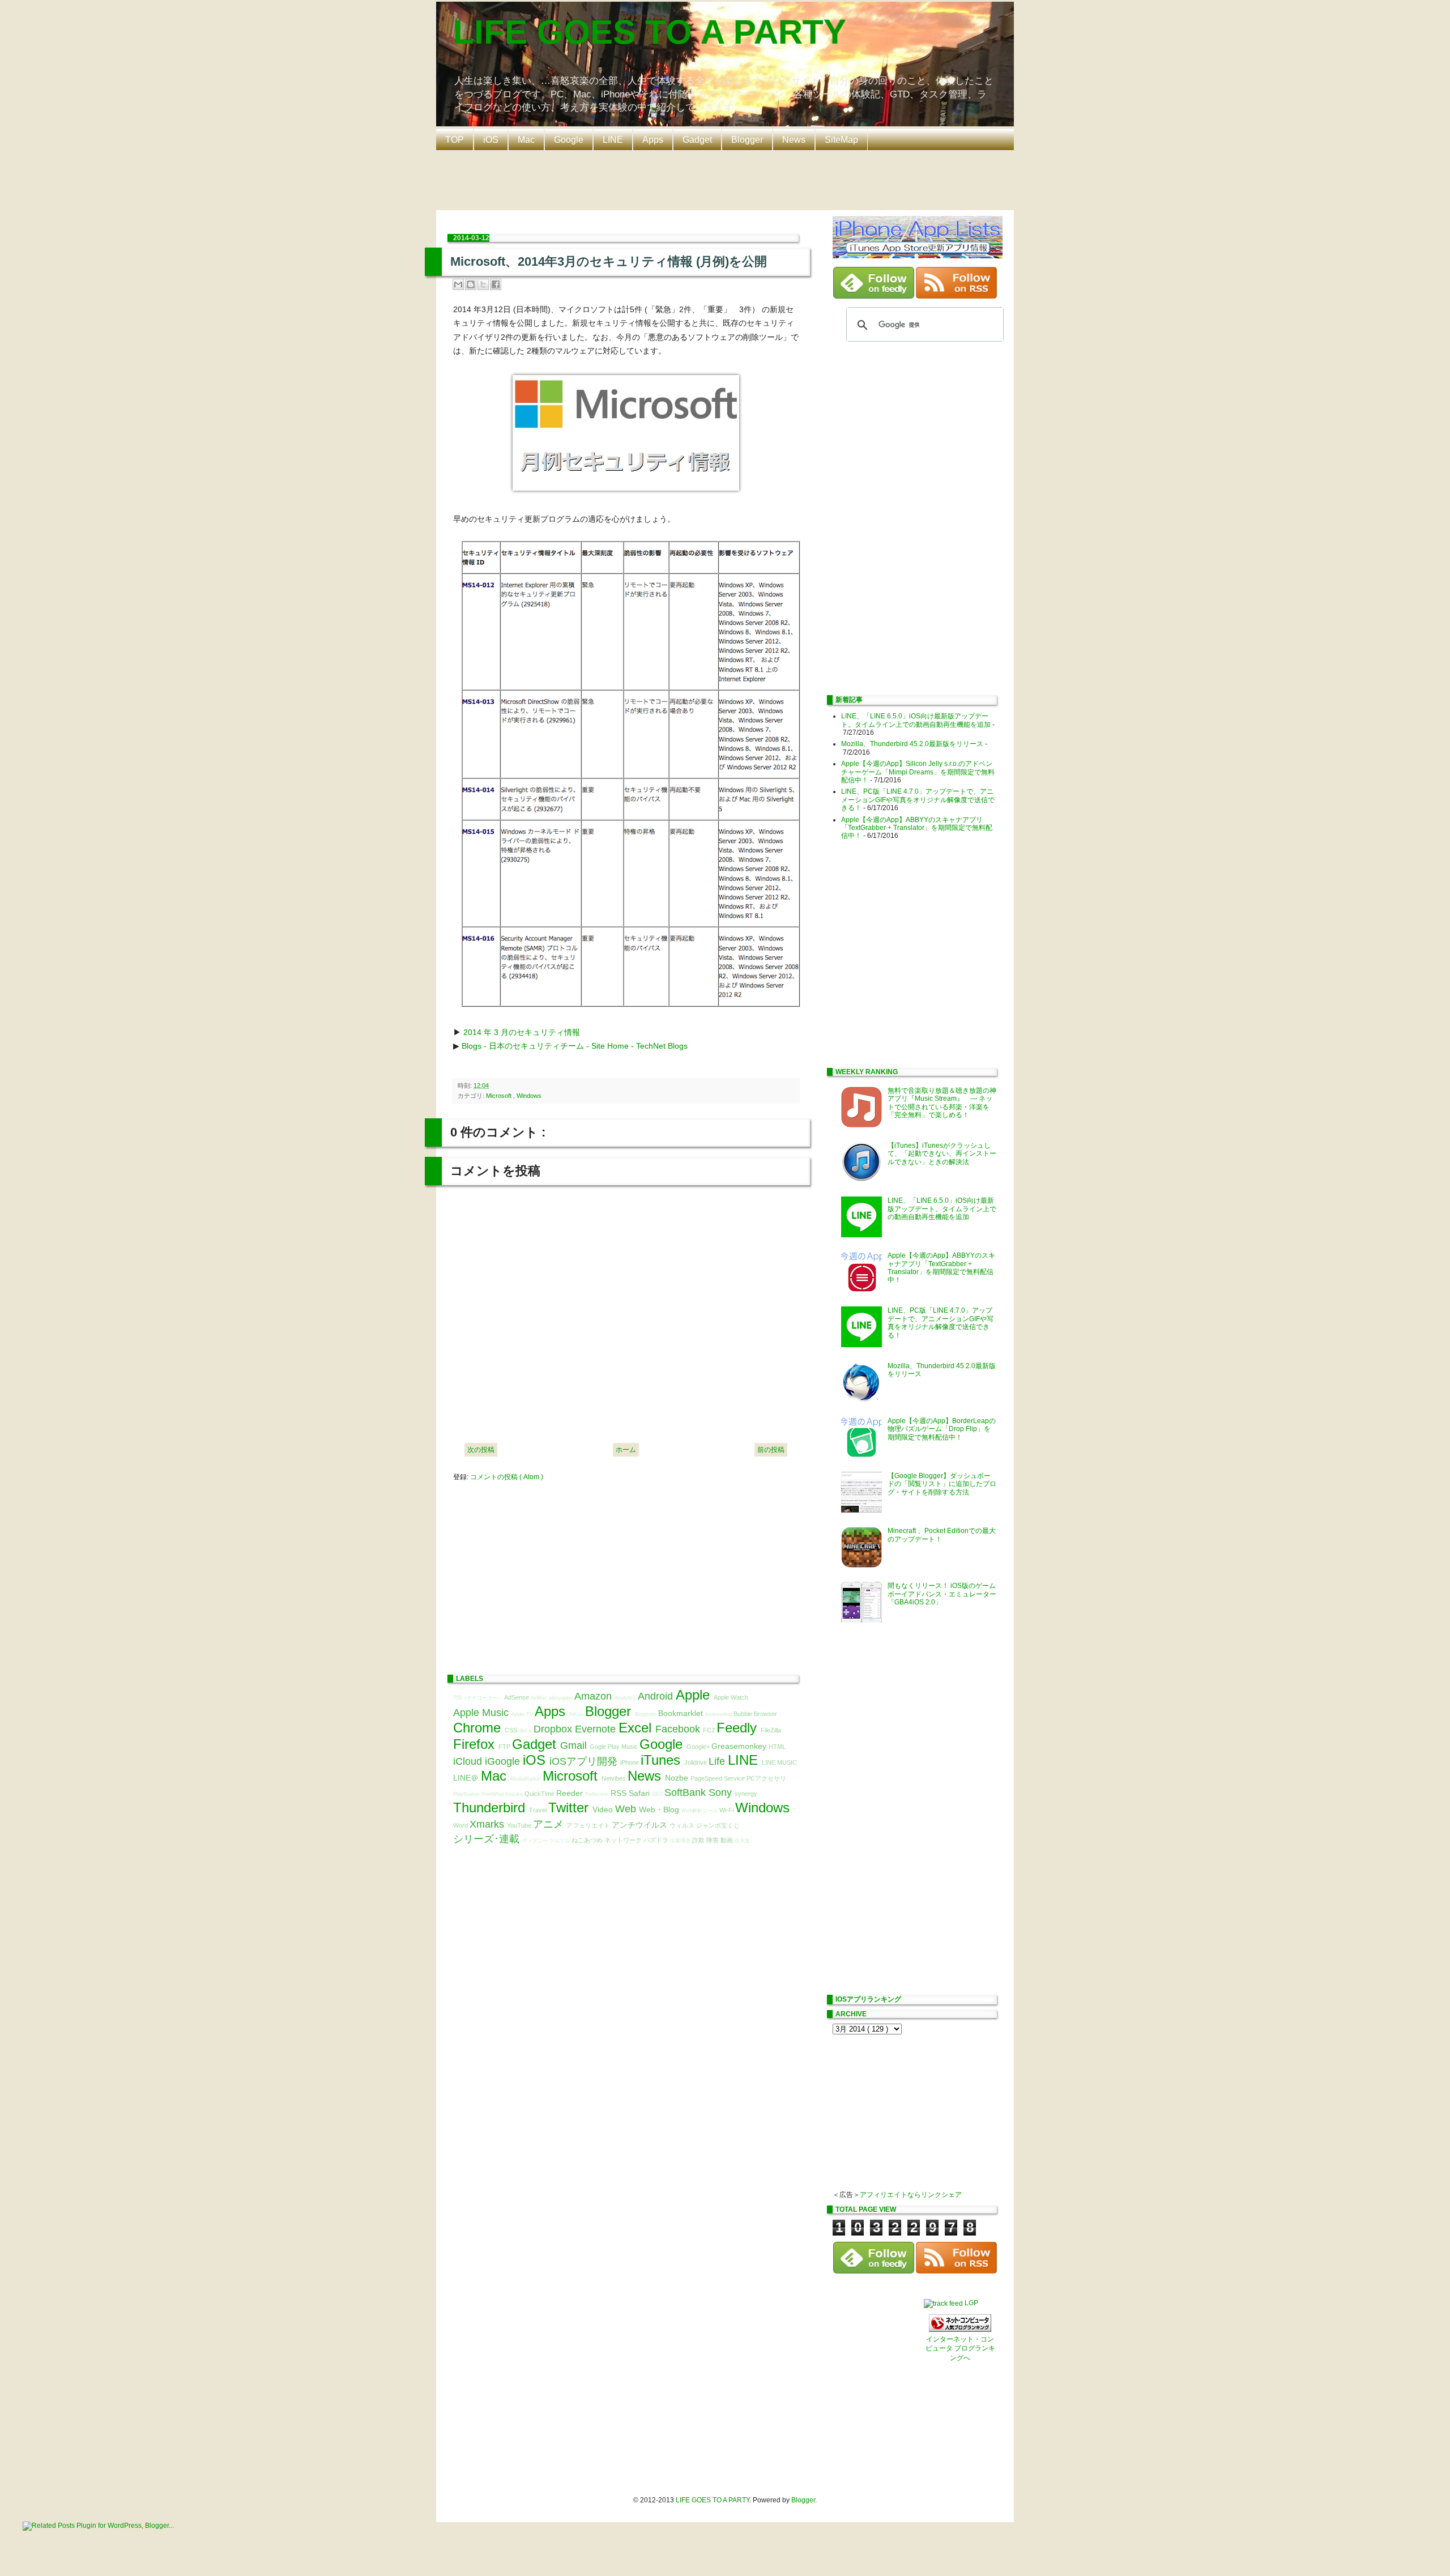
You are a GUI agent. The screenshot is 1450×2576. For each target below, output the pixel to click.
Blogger (747, 140)
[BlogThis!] (471, 284)
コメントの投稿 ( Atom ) (507, 1477)
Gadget (697, 140)
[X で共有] (483, 284)
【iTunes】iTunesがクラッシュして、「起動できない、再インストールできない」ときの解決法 (942, 1154)
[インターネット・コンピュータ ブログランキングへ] (960, 2330)
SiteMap (841, 140)
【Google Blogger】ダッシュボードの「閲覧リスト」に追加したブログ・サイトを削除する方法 (942, 1484)
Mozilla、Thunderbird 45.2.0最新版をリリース (912, 744)
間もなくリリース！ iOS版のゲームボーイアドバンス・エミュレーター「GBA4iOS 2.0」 (942, 1594)
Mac (526, 140)
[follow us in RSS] (956, 296)
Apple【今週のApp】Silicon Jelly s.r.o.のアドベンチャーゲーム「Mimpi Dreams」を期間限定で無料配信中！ (918, 772)
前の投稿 (771, 1450)
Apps (653, 140)
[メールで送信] (458, 284)
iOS (491, 140)
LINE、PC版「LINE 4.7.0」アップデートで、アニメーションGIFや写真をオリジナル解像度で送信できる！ (918, 800)
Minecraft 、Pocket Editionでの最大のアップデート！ (942, 1535)
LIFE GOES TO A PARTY (650, 32)
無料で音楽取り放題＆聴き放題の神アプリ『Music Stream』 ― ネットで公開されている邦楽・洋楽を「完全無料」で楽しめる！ (942, 1103)
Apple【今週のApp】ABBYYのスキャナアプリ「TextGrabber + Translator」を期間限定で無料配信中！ (917, 828)
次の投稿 (481, 1450)
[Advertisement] (728, 179)
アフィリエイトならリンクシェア (911, 2195)
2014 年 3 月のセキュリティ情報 (522, 1032)
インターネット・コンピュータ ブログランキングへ (960, 2349)
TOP (455, 140)
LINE (613, 140)
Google (569, 140)
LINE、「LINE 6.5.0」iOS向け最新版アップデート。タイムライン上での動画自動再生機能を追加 (916, 720)
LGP (971, 2303)
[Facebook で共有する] (496, 284)
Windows (529, 1096)
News (794, 140)
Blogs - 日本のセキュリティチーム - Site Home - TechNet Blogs (575, 1046)
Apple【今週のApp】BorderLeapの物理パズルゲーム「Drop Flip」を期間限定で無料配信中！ (942, 1429)
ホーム (626, 1450)
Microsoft (500, 1096)
